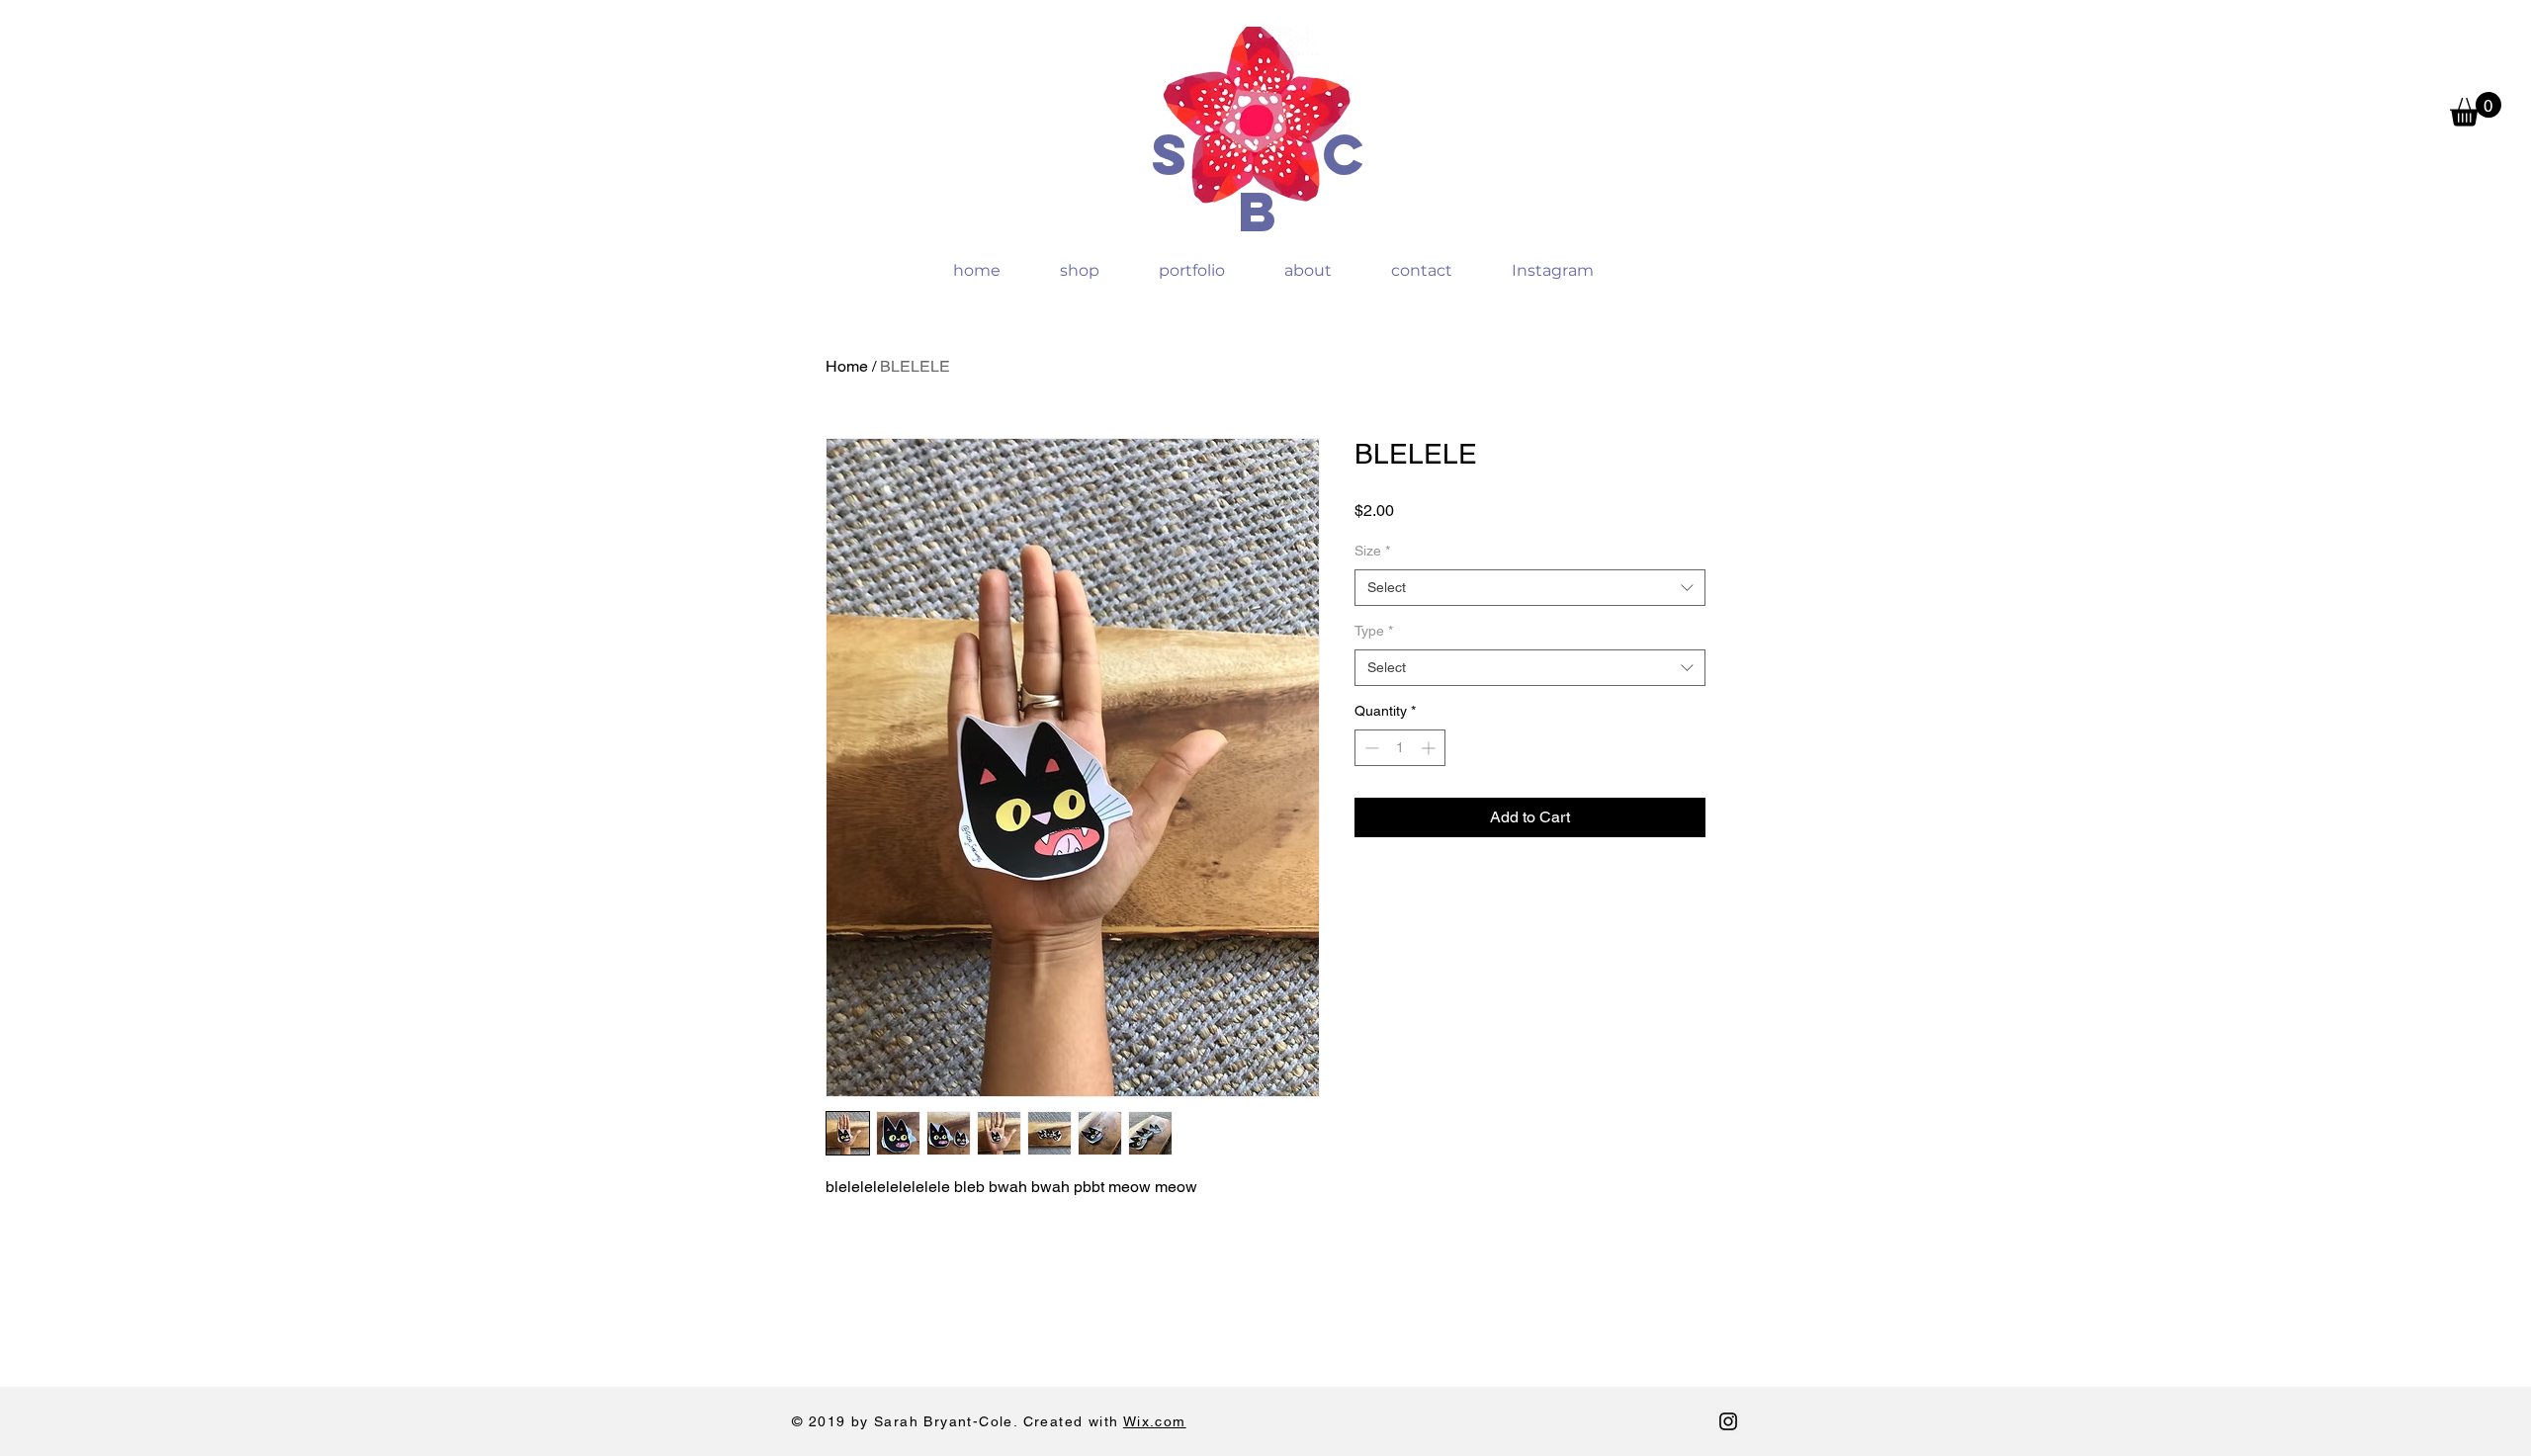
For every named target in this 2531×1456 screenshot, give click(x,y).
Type (1374, 631)
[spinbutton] (1400, 748)
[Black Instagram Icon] (1728, 1421)
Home (847, 366)
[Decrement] (1370, 748)
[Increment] (1430, 748)
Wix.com (1155, 1421)
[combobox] (1530, 588)
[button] (2476, 109)
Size (1372, 551)
